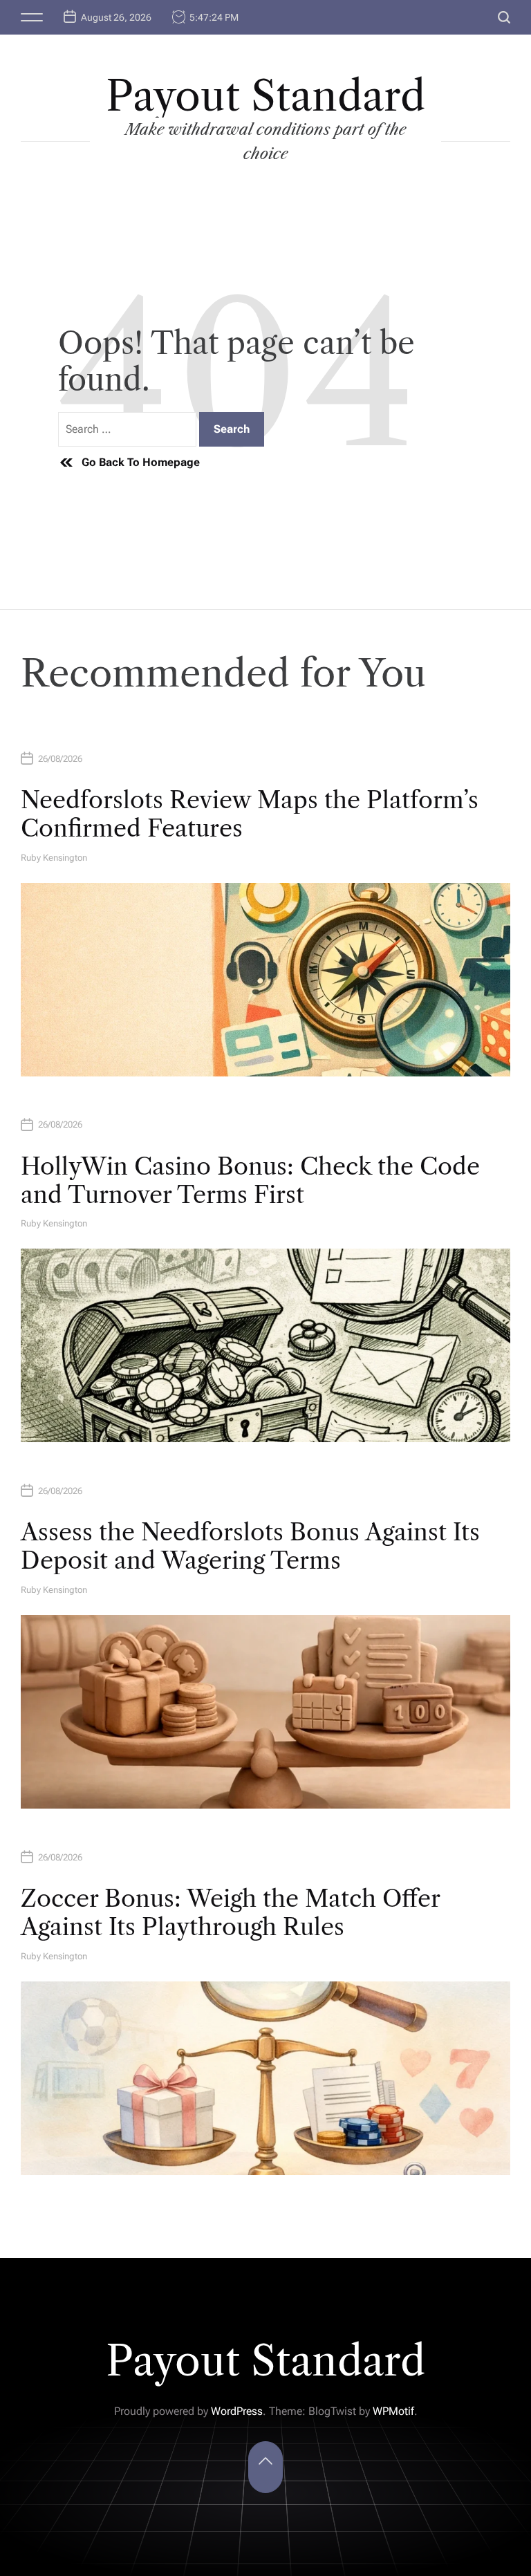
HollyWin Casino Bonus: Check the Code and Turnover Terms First (250, 1180)
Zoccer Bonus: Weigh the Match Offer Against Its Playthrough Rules (230, 1913)
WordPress (237, 2411)
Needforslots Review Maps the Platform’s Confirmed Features (250, 814)
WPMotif (393, 2411)
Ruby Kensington (54, 858)
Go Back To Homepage (141, 462)
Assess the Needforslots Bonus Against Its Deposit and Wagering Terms (250, 1546)
